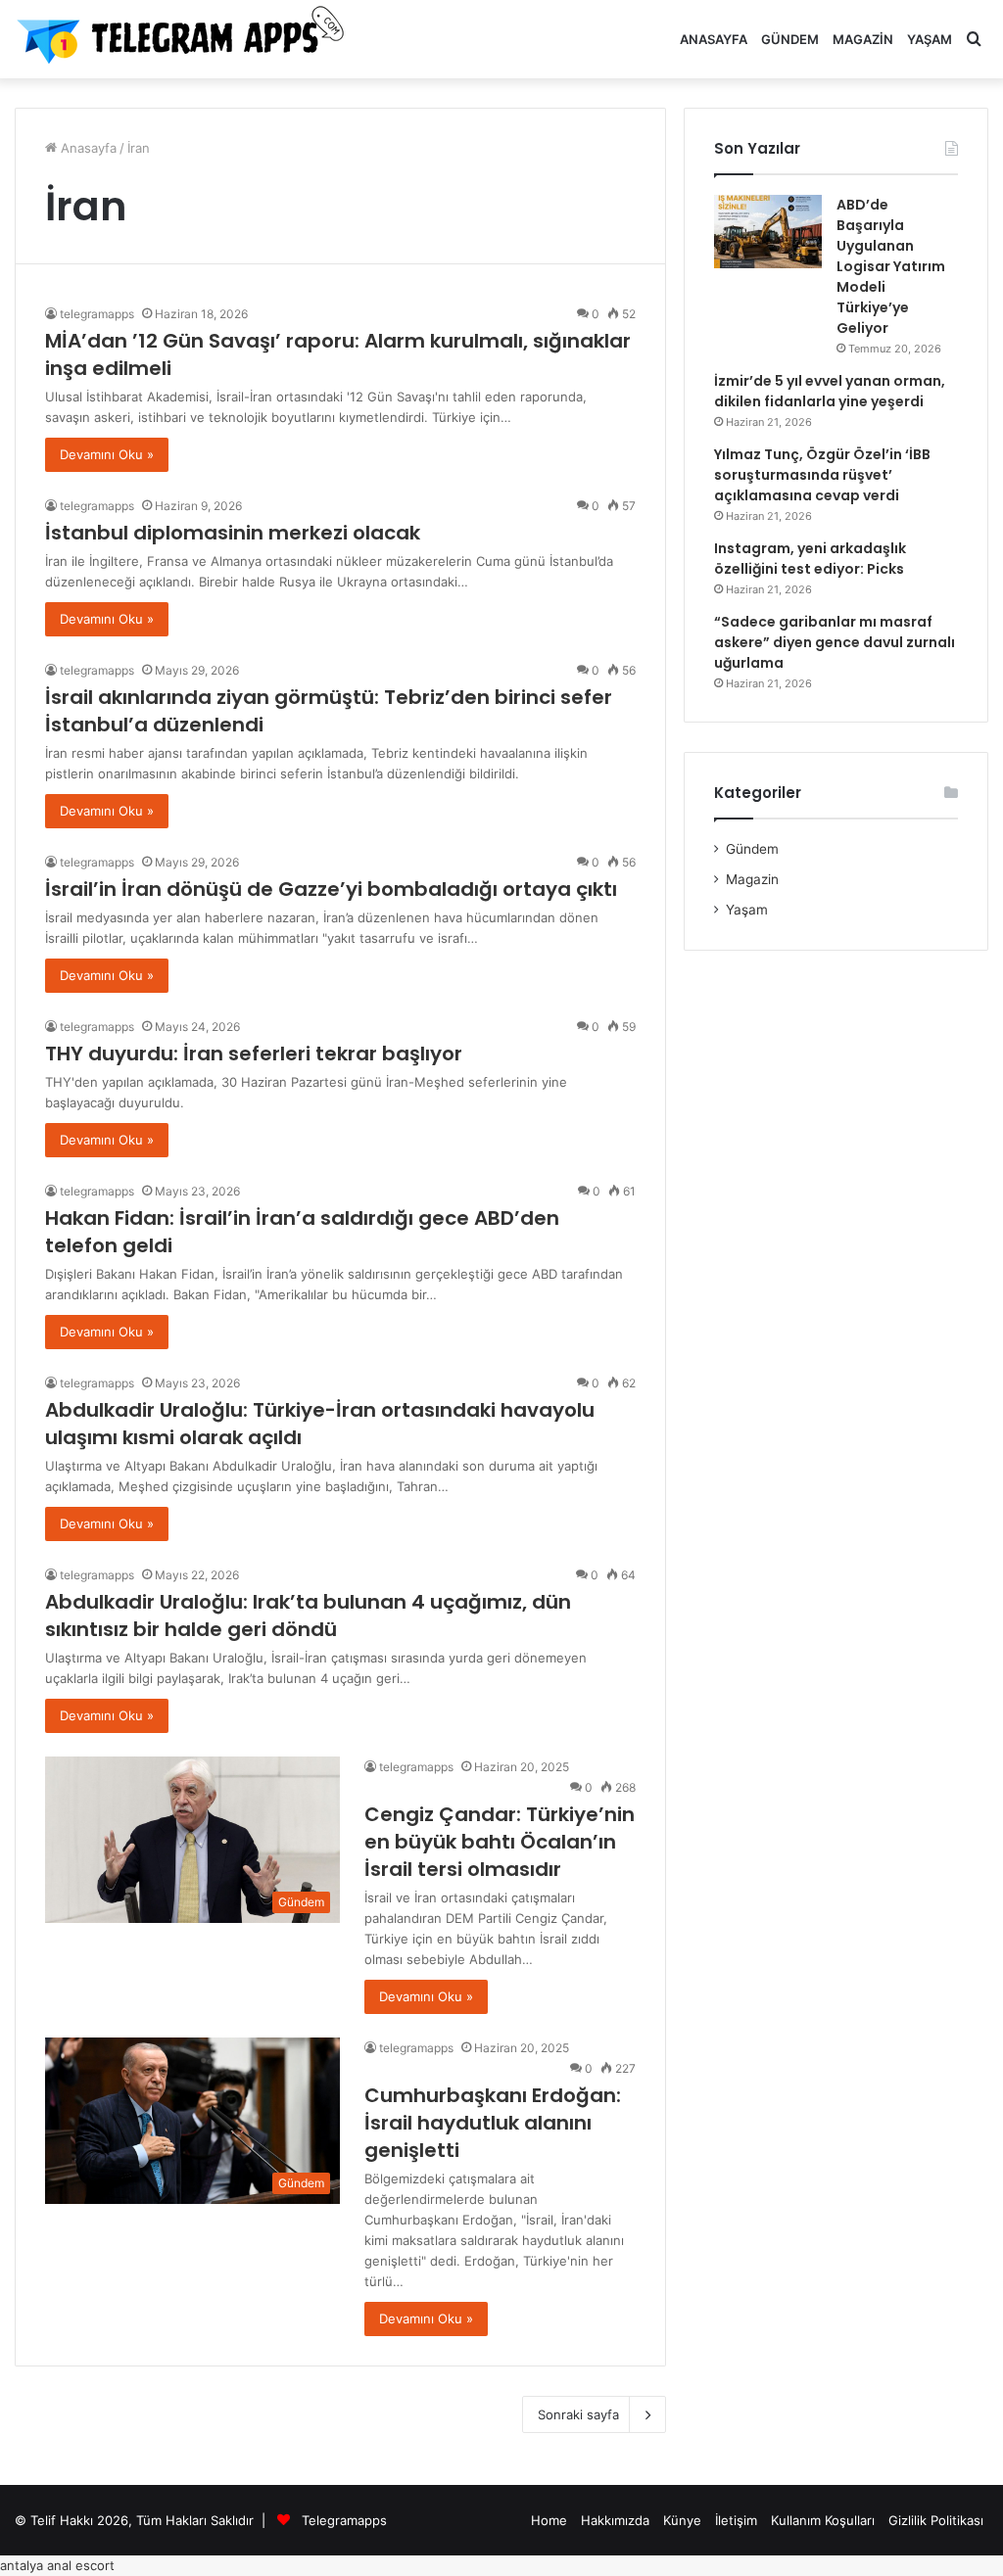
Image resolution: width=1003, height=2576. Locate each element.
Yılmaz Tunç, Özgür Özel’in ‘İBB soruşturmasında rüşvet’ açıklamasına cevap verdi (822, 475)
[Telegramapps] (186, 39)
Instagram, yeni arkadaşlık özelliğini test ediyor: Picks (810, 559)
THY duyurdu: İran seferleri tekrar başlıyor (254, 1054)
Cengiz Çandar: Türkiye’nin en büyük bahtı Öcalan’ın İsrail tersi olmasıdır (500, 1842)
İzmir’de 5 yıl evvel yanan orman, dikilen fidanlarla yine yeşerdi (830, 391)
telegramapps (97, 314)
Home (549, 2520)
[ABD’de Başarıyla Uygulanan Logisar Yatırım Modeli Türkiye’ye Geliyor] (768, 232)
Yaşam (930, 39)
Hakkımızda (615, 2520)
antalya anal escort (57, 2565)
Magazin (863, 39)
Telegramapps (344, 2520)
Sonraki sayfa (578, 2414)
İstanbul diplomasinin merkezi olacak (233, 533)
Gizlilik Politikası (936, 2520)
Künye (682, 2520)
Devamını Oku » (107, 454)
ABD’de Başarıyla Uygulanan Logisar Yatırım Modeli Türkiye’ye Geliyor (891, 266)
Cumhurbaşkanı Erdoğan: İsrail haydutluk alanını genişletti (493, 2123)
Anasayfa (714, 39)
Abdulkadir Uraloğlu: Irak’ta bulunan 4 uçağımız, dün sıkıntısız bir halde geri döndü (308, 1616)
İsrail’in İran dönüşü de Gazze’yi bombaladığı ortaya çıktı (331, 889)
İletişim (736, 2520)
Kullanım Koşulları (823, 2520)
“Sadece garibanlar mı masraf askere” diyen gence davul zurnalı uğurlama (835, 642)
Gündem (790, 39)
